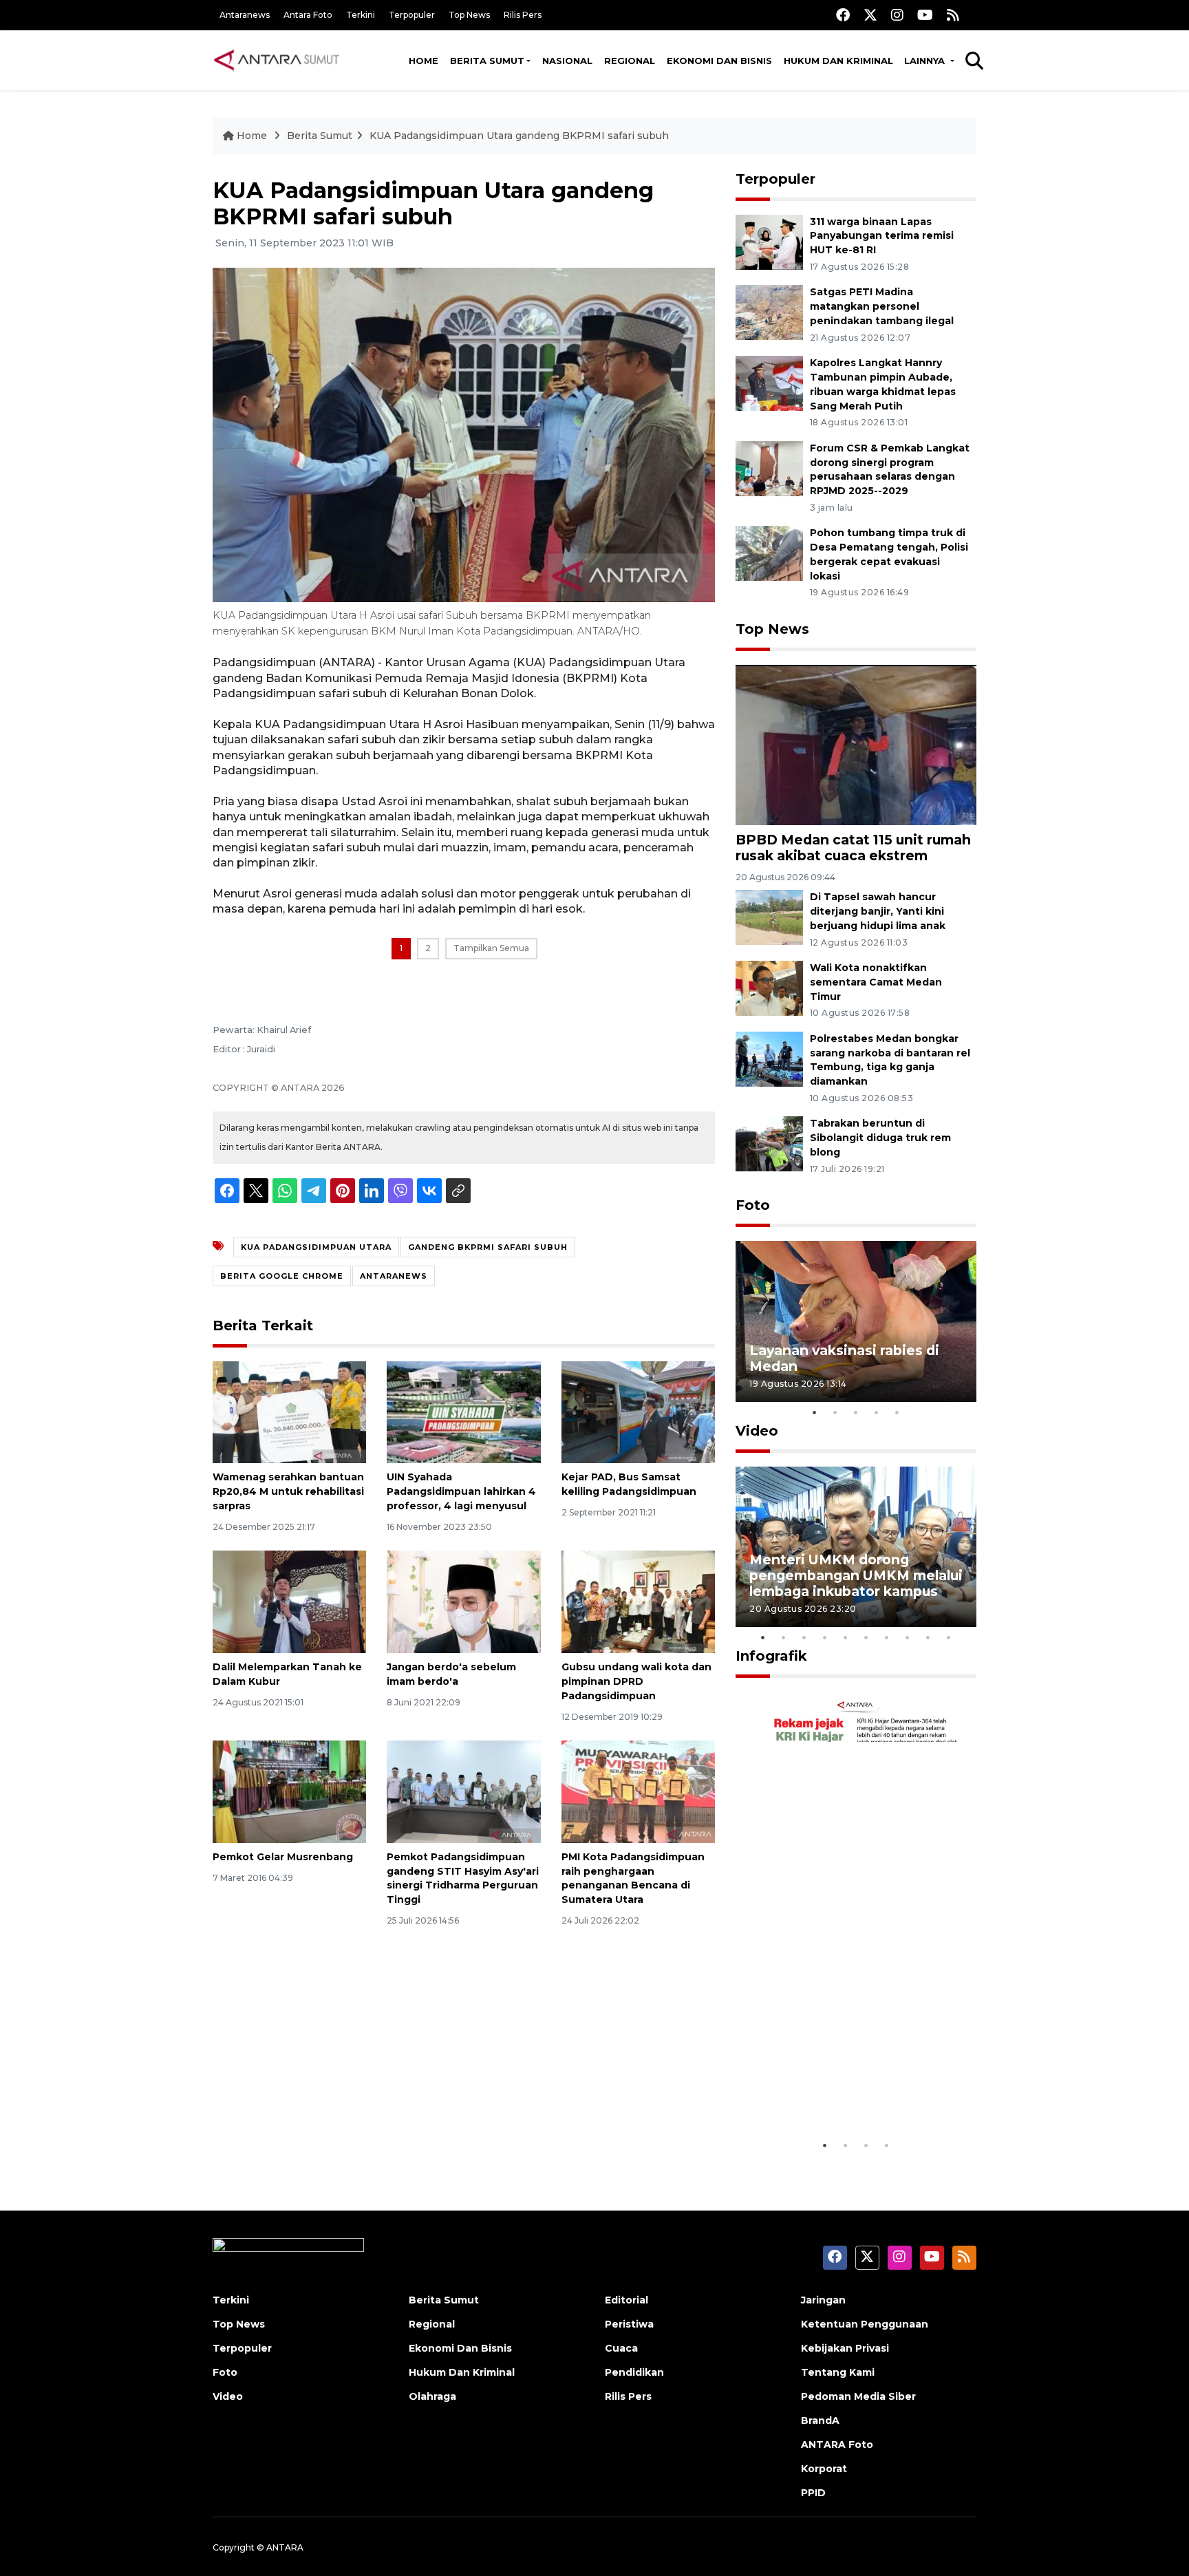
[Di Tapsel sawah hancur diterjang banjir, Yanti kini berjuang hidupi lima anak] (769, 917)
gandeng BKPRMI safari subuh (488, 1247)
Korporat (824, 2469)
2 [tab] (835, 1412)
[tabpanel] (856, 1321)
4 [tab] (877, 1412)
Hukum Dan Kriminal (462, 2372)
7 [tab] (887, 1637)
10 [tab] (949, 1637)
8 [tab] (908, 1637)
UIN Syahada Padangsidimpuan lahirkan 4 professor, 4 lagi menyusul (461, 1491)
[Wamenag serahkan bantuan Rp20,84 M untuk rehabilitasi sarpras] (289, 1411)
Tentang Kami (838, 2372)
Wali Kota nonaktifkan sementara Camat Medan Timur (876, 982)
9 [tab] (928, 1637)
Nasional (567, 61)
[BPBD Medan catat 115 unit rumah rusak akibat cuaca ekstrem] (856, 744)
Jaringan (823, 2300)
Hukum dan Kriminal (838, 61)
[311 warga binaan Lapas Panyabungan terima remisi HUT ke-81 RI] (769, 241)
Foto (753, 1205)
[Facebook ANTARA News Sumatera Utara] (843, 15)
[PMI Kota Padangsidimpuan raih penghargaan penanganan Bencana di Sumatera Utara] (638, 1791)
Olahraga (432, 2396)
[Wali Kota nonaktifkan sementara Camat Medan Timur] (769, 987)
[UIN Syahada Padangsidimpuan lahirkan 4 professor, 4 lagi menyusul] (463, 1411)
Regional (630, 61)
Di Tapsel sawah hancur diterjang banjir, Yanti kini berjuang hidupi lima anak (878, 911)
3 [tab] (856, 1412)
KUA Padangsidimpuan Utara (316, 1247)
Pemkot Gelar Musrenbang (283, 1857)
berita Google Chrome (282, 1276)
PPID (813, 2493)
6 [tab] (866, 1637)
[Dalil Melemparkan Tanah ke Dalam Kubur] (289, 1601)
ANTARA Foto (837, 2445)
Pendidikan (634, 2372)
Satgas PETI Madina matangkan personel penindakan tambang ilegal (882, 306)
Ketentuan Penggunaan (865, 2324)
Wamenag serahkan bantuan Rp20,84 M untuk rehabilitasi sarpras (288, 1491)
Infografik (771, 1656)
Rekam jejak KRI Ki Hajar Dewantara (836, 2089)
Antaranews (245, 15)
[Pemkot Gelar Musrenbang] (289, 1791)
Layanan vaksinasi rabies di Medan (844, 1358)
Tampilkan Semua (491, 948)
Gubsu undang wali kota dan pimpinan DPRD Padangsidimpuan (636, 1681)
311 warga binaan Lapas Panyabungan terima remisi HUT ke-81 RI (882, 236)
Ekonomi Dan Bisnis (719, 61)
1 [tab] (815, 1412)
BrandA (820, 2420)
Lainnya (926, 61)
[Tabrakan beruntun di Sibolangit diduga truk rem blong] (769, 1143)
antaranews (394, 1276)
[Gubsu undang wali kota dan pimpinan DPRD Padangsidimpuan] (638, 1601)
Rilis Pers (523, 15)
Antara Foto (308, 15)
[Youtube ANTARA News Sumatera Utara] (925, 15)
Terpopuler (412, 15)
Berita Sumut (487, 61)
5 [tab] (897, 1412)
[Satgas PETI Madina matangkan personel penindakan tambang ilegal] (769, 312)
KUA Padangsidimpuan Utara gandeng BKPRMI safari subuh (519, 136)
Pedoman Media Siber (858, 2396)
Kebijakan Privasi (845, 2348)
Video (757, 1431)
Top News (469, 15)
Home (424, 61)
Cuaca (621, 2348)
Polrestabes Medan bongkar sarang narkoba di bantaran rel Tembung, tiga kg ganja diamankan (890, 1060)
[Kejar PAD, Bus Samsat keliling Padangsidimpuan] (638, 1411)
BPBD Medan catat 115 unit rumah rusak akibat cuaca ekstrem (853, 848)
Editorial (626, 2300)
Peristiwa (629, 2324)
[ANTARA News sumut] (281, 60)
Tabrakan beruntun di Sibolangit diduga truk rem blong (880, 1138)
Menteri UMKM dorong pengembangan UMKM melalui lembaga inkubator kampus (856, 1575)
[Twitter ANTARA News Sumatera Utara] (870, 15)
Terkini (361, 15)
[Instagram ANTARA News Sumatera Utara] (897, 15)
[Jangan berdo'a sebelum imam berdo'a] (463, 1601)
